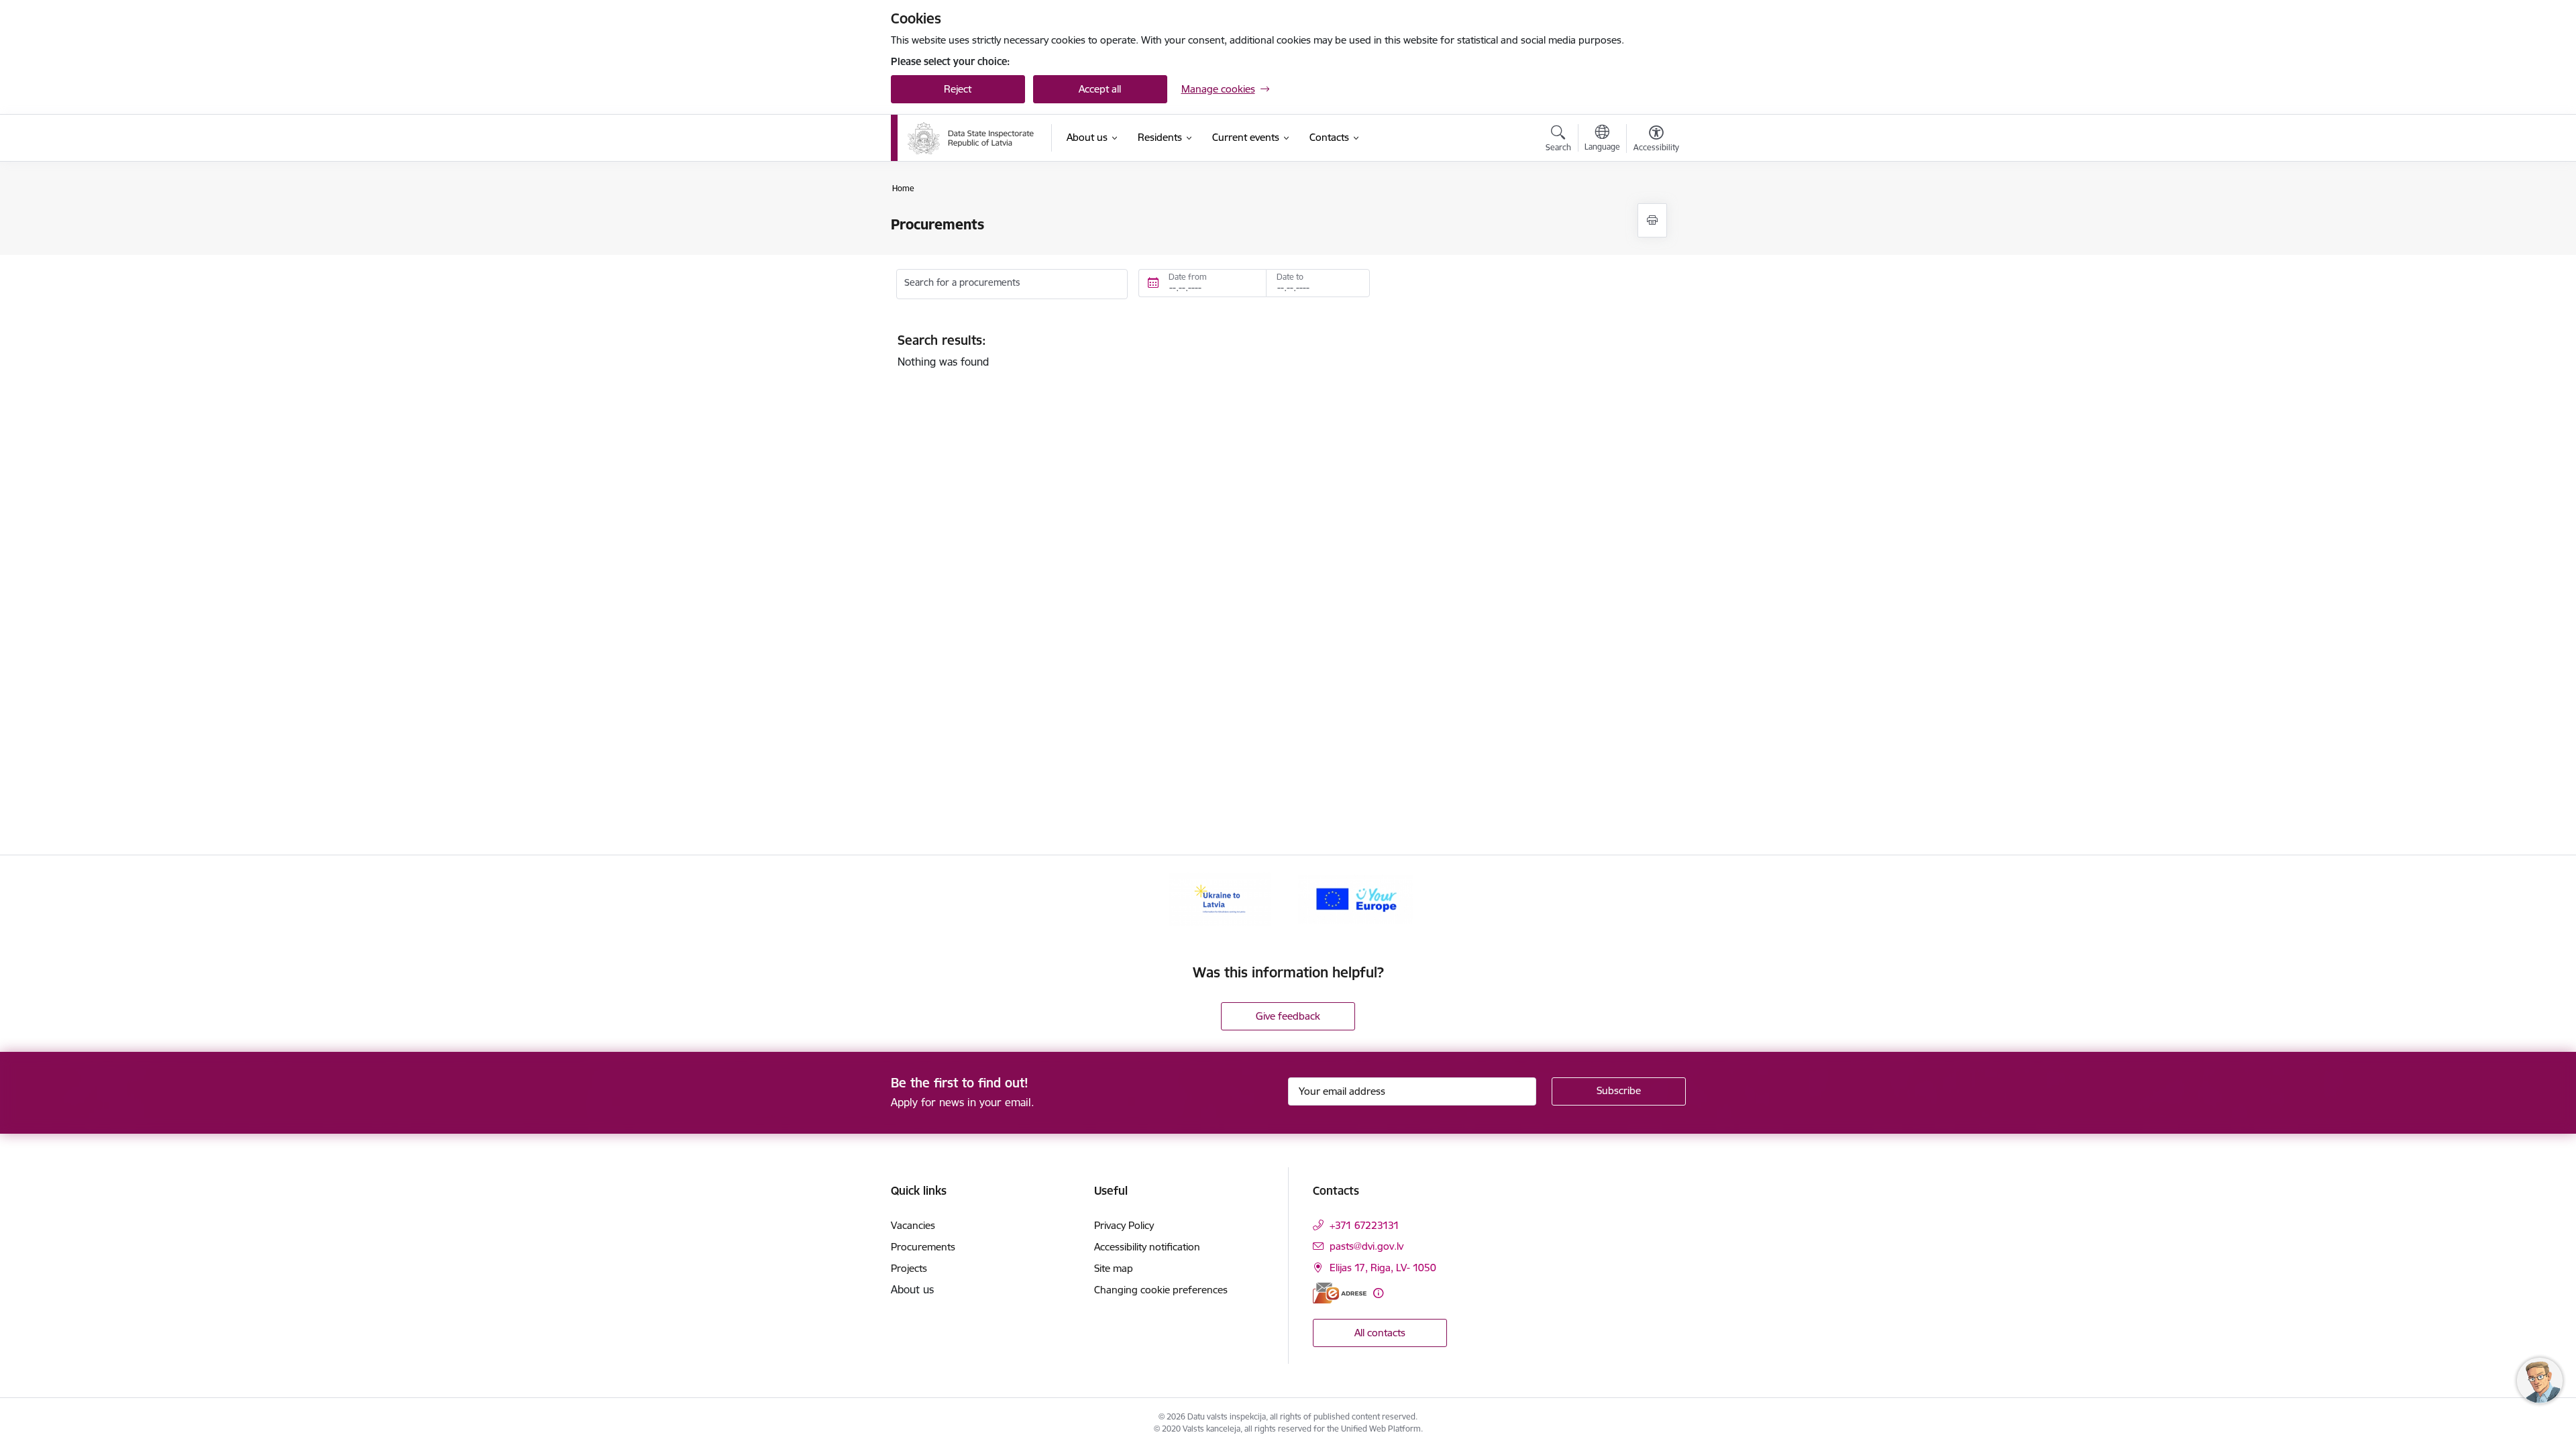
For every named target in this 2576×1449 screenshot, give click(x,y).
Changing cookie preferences (1161, 1290)
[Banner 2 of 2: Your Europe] (1356, 898)
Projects (909, 1268)
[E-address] (1340, 1293)
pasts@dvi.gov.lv (1366, 1246)
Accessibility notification (1147, 1247)
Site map (1114, 1268)
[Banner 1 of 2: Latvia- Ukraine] (1220, 898)
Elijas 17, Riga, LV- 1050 (1383, 1268)
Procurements (923, 1247)
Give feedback (1288, 1016)
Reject (958, 89)
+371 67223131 (1364, 1225)
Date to (1290, 277)
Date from (1188, 277)
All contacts (1380, 1333)
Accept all (1100, 89)
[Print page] (1652, 220)
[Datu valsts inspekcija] (971, 138)
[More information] (1378, 1293)
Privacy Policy (1124, 1225)
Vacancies (913, 1225)
